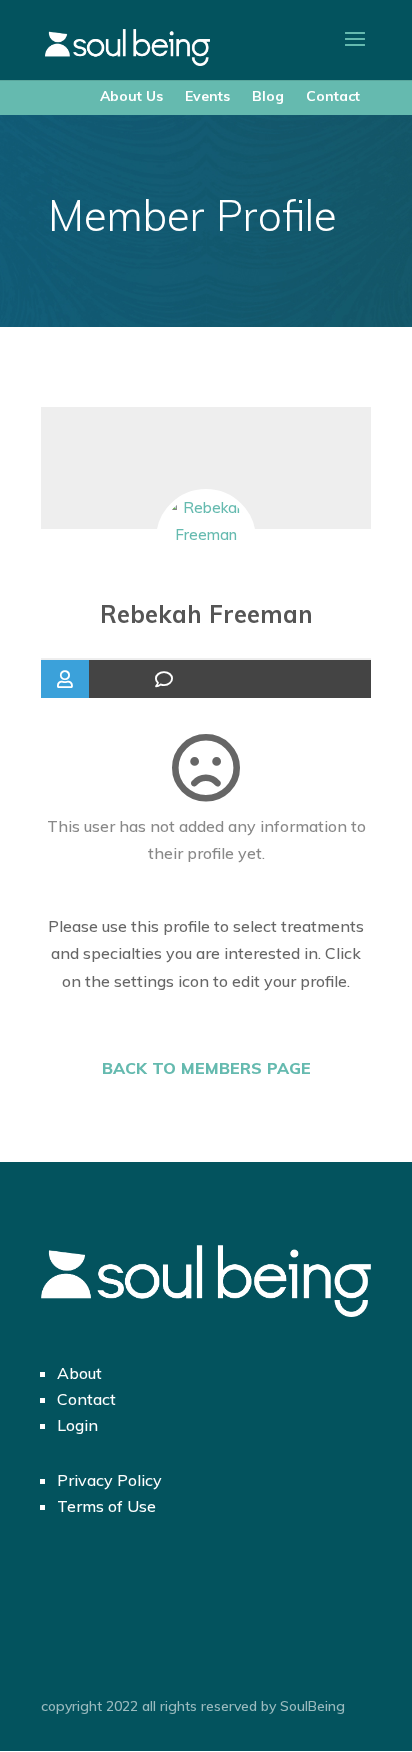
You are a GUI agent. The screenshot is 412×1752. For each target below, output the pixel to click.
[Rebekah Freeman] (206, 539)
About (79, 1373)
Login (77, 1425)
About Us (131, 96)
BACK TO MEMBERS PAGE (206, 1068)
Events (207, 96)
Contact (333, 96)
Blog (268, 96)
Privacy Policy (109, 1480)
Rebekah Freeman (206, 614)
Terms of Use (106, 1506)
